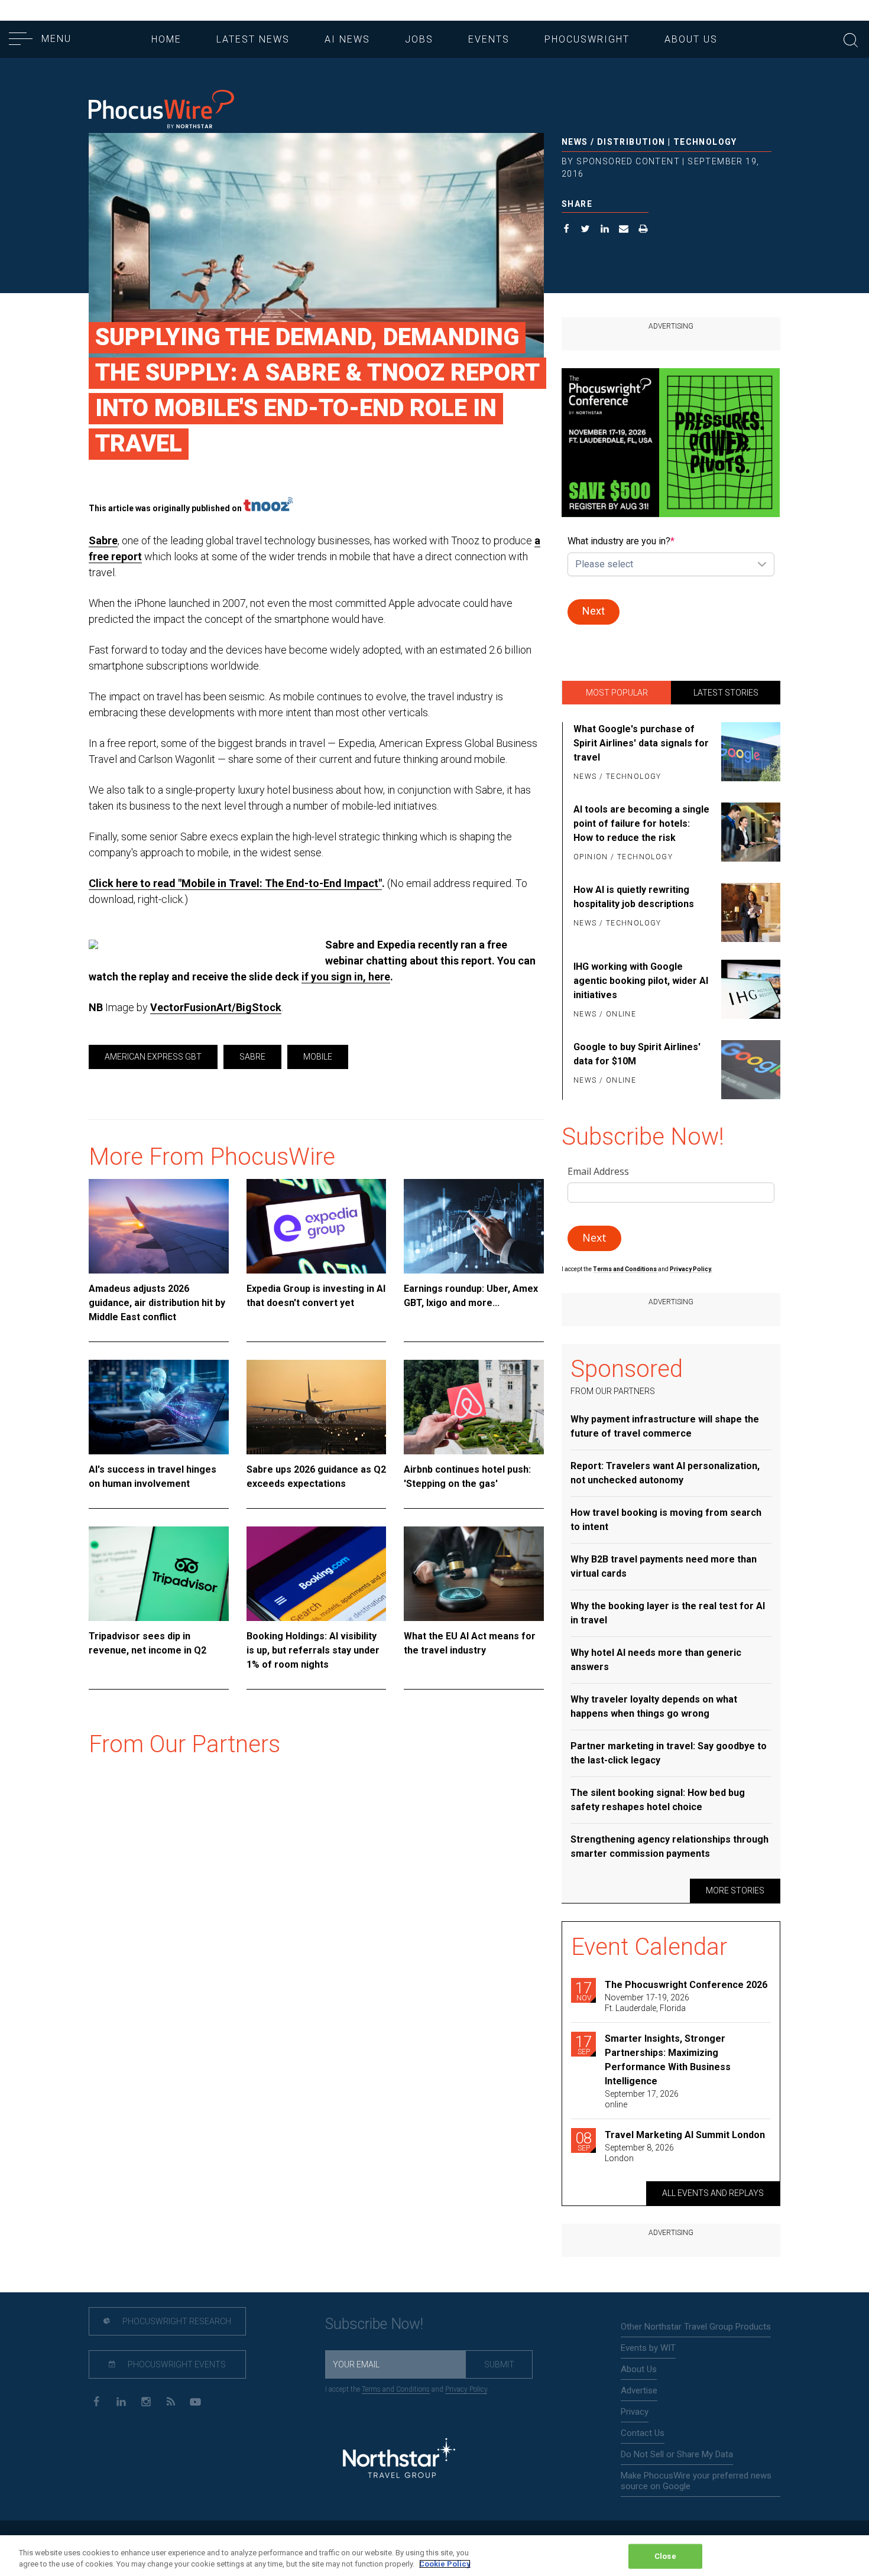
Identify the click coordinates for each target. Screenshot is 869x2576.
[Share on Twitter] (586, 230)
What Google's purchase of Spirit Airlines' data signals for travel (641, 743)
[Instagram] (146, 2401)
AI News (347, 39)
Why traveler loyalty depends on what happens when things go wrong (654, 1706)
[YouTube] (195, 2401)
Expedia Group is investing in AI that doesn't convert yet (316, 1296)
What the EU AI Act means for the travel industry (470, 1643)
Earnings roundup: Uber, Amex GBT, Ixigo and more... (471, 1296)
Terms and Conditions (625, 1269)
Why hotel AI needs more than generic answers (656, 1660)
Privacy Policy (466, 2389)
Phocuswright (587, 39)
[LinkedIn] (121, 2401)
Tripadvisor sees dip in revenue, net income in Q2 (147, 1643)
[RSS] (171, 2401)
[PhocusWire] (161, 110)
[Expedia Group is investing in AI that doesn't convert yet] (317, 1226)
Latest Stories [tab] (726, 693)
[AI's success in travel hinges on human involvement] (159, 1407)
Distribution (631, 142)
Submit (499, 2364)
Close (665, 2556)
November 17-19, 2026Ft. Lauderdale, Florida (647, 2003)
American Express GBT (153, 1057)
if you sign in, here (346, 977)
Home (166, 39)
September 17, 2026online (642, 2099)
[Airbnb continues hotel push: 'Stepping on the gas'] (474, 1407)
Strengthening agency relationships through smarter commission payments (669, 1846)
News (575, 142)
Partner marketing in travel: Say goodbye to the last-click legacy (669, 1753)
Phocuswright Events (176, 2364)
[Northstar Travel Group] (399, 2460)
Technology (705, 142)
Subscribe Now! (374, 2324)
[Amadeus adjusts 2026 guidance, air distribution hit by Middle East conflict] (159, 1226)
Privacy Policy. (691, 1269)
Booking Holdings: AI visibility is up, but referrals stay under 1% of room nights (313, 1650)
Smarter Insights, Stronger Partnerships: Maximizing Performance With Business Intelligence (668, 2060)
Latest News (253, 39)
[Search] (851, 39)
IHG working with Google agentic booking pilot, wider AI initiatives (641, 981)
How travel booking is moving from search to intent (666, 1520)
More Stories (735, 1890)
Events (489, 39)
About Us (691, 39)
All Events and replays (713, 2193)
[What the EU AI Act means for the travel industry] (474, 1574)
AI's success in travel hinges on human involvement (153, 1477)
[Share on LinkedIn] (605, 230)
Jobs (419, 39)
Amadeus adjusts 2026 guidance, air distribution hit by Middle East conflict (157, 1303)
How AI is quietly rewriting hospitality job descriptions (634, 897)
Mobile (318, 1057)
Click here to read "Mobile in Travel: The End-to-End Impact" (235, 883)
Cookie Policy (445, 2564)
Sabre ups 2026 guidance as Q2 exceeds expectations (316, 1477)
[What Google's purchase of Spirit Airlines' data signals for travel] (749, 753)
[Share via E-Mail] (624, 230)
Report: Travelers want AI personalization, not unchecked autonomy (665, 1473)
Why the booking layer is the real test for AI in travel (668, 1613)
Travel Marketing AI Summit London (685, 2135)
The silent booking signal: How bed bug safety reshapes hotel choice (658, 1800)
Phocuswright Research (176, 2321)
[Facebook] (96, 2401)
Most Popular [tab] (617, 693)
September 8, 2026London (639, 2153)
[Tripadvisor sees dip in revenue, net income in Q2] (159, 1574)
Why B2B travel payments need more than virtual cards (664, 1566)
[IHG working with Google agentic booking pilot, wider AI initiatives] (749, 991)
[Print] (643, 230)
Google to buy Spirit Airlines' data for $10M (637, 1054)
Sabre (103, 540)
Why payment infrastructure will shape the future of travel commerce (665, 1426)
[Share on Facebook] (567, 230)
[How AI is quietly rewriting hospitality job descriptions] (749, 912)
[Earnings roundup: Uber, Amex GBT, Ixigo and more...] (474, 1226)
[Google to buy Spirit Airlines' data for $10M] (749, 1070)
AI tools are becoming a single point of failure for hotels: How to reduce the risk (641, 824)
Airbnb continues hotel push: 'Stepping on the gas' (467, 1477)
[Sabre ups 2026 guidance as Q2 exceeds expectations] (317, 1407)
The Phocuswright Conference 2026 (686, 1985)
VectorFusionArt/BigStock (216, 1007)
